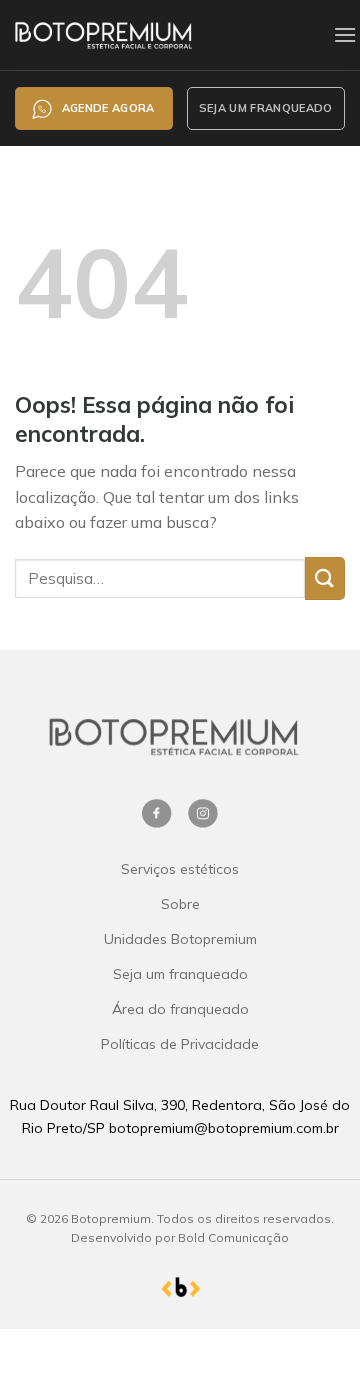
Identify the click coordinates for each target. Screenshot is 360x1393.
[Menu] (345, 34)
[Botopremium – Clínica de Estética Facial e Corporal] (146, 34)
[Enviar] (325, 578)
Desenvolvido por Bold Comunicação (180, 1237)
